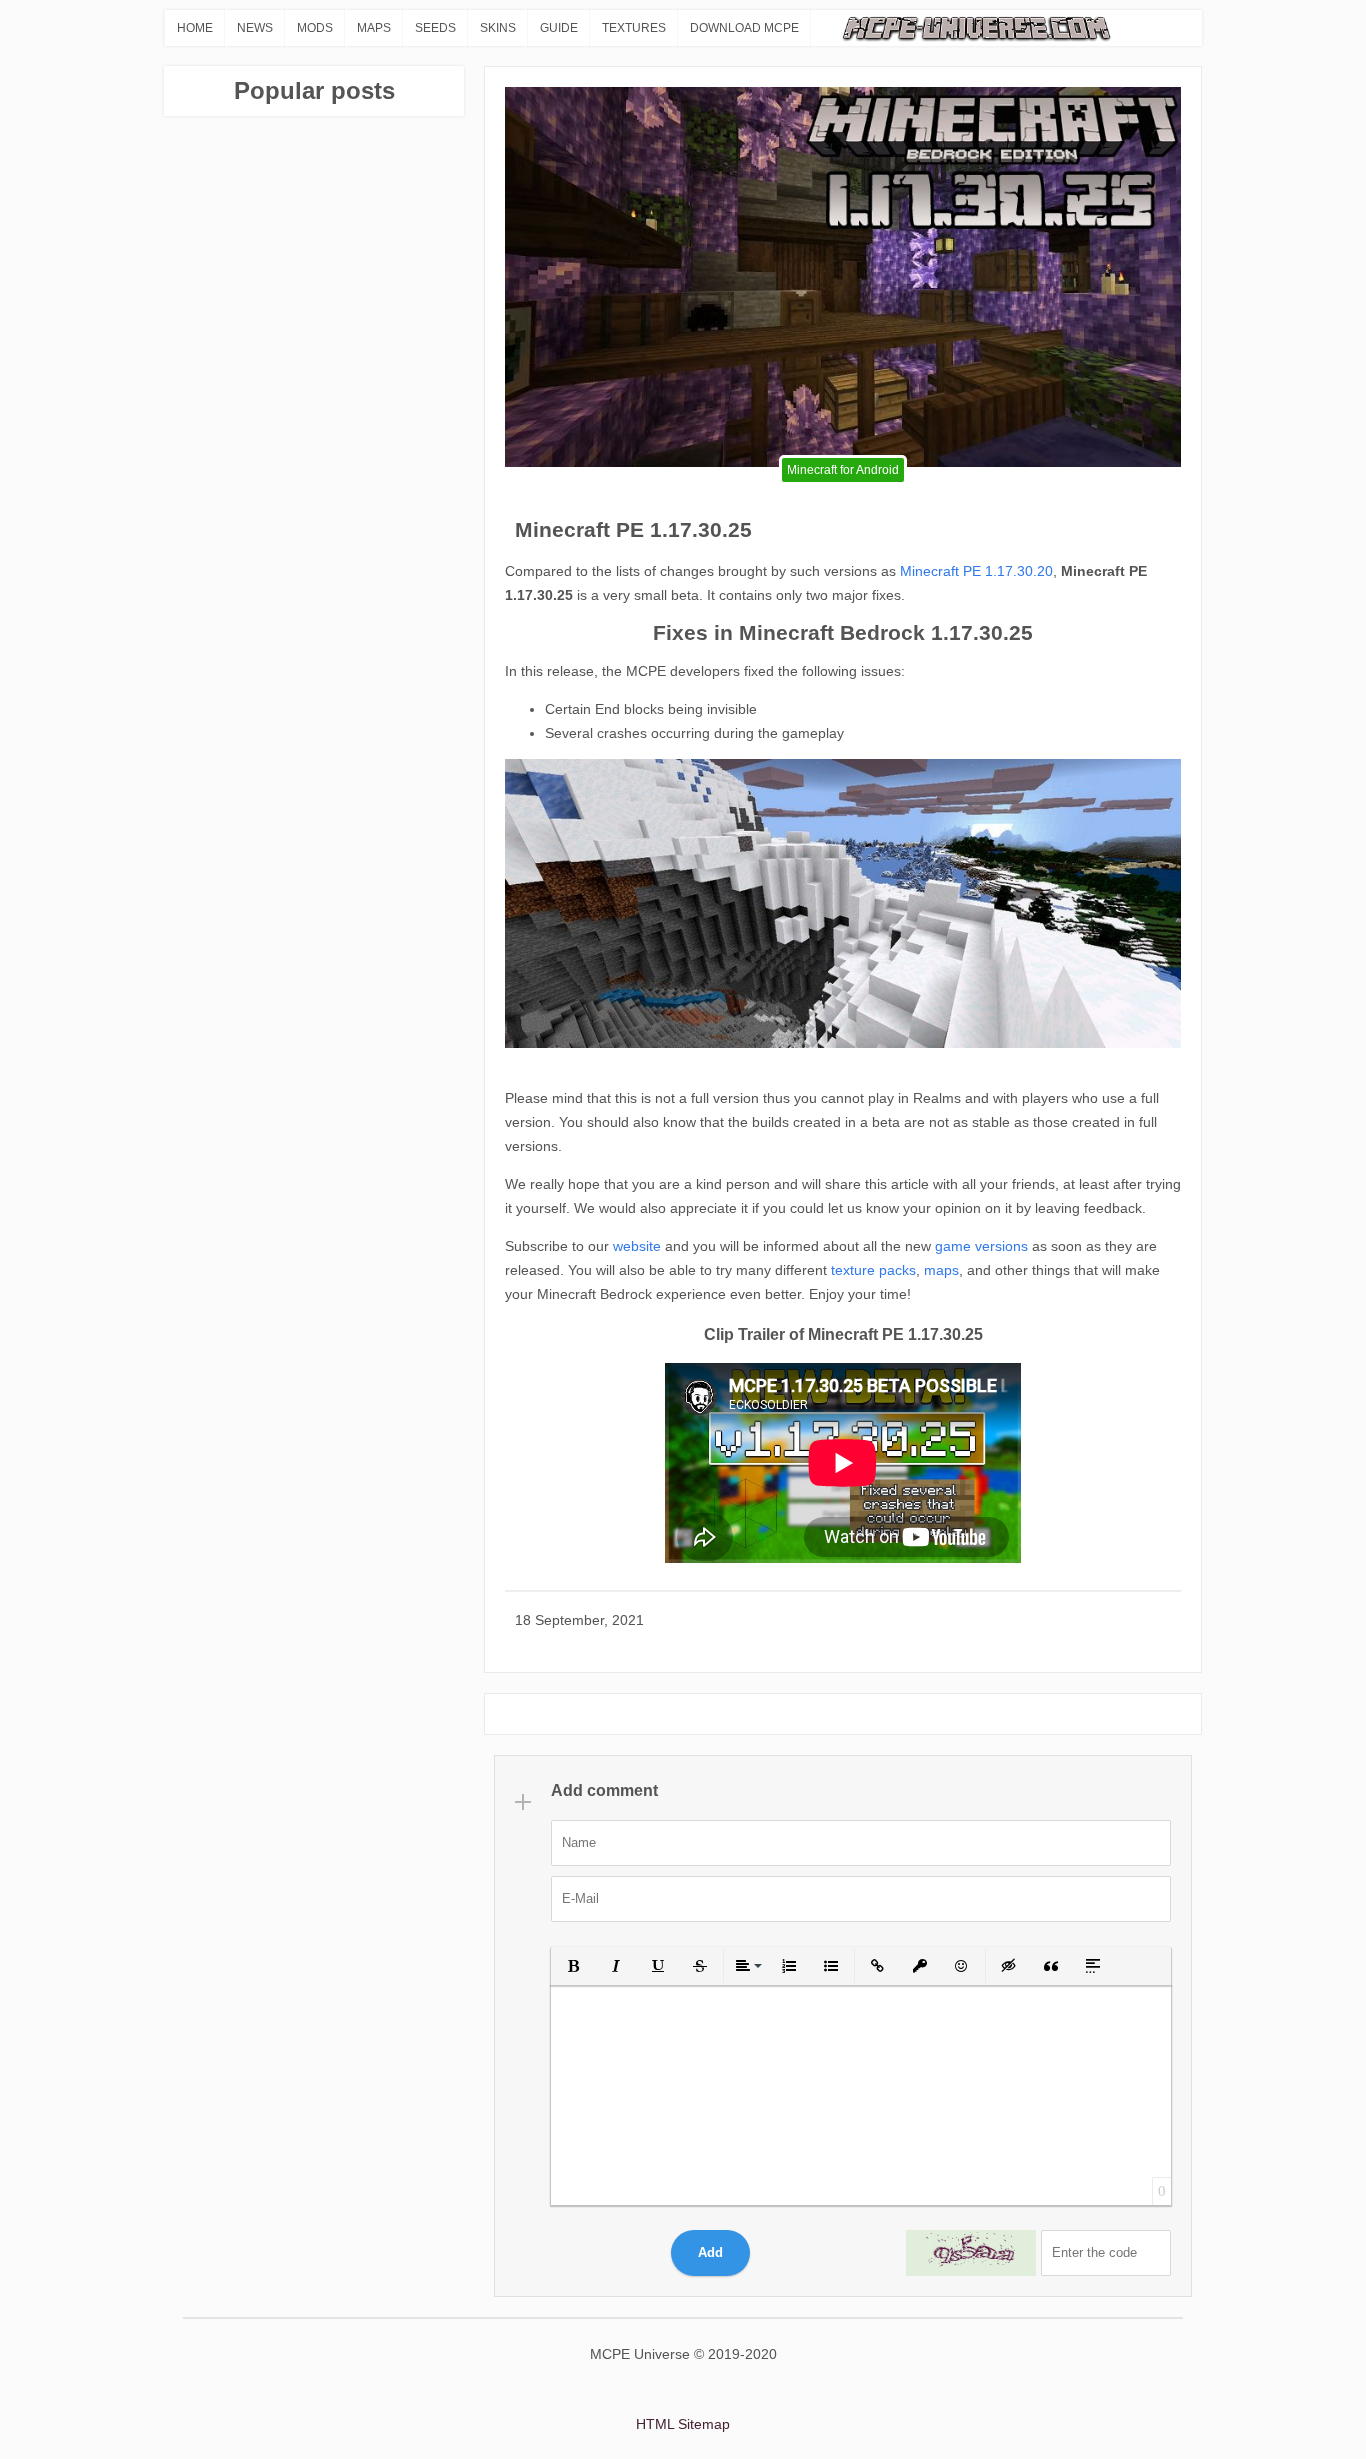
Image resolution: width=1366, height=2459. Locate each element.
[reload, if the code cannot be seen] (971, 2253)
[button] (574, 1966)
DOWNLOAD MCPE (744, 28)
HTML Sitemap (683, 2424)
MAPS (374, 28)
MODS (315, 28)
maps (941, 1270)
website (635, 1246)
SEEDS (435, 28)
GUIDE (559, 28)
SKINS (498, 28)
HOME (195, 28)
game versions (979, 1246)
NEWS (255, 28)
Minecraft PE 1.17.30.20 (976, 571)
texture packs (871, 1270)
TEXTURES (634, 28)
